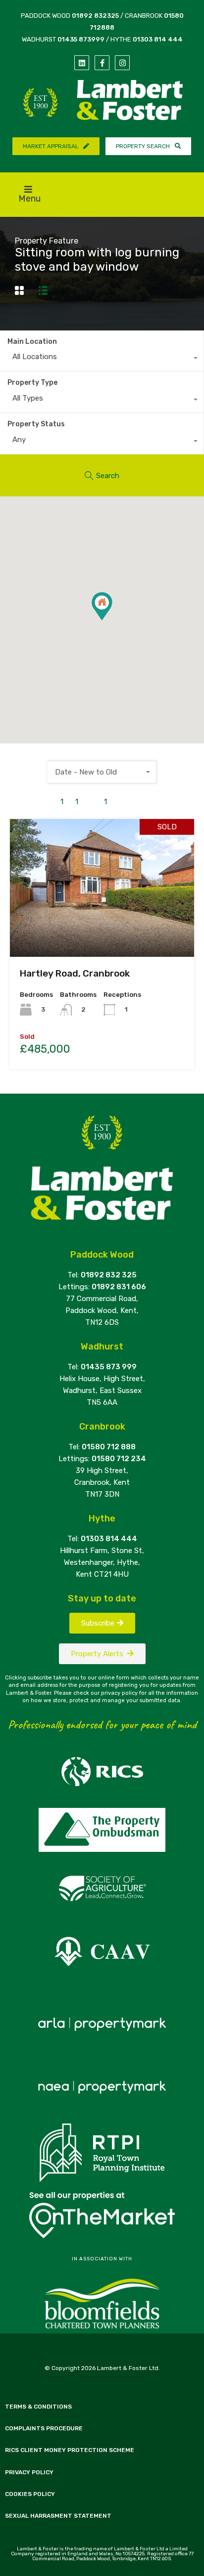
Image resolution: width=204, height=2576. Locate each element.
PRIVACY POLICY (29, 2472)
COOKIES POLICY (30, 2494)
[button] (112, 620)
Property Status (36, 424)
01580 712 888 (109, 1447)
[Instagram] (122, 63)
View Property (102, 929)
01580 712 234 (119, 1459)
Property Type (32, 383)
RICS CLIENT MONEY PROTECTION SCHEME (70, 2450)
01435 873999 (81, 39)
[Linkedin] (82, 63)
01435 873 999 (109, 1367)
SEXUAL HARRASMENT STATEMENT (58, 2516)
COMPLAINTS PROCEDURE (44, 2428)
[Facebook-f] (102, 63)
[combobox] (102, 359)
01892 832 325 (109, 1275)
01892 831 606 (119, 1287)
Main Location (32, 342)
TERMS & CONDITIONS (38, 2407)
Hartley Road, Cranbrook (75, 973)
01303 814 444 (158, 39)
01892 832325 (95, 16)
